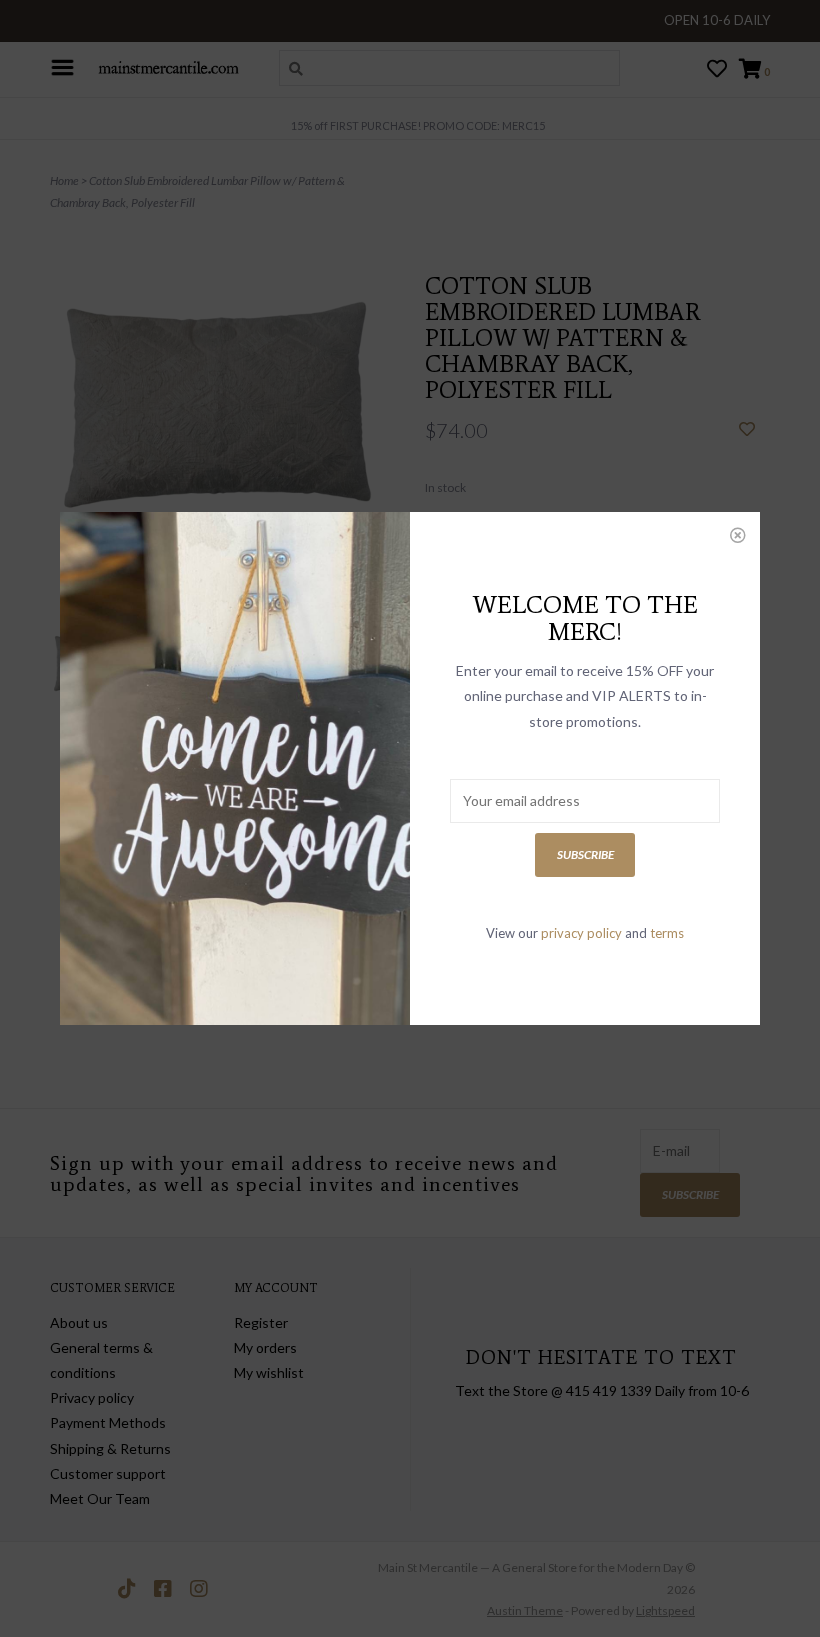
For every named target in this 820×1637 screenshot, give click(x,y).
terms (667, 933)
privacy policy (581, 933)
